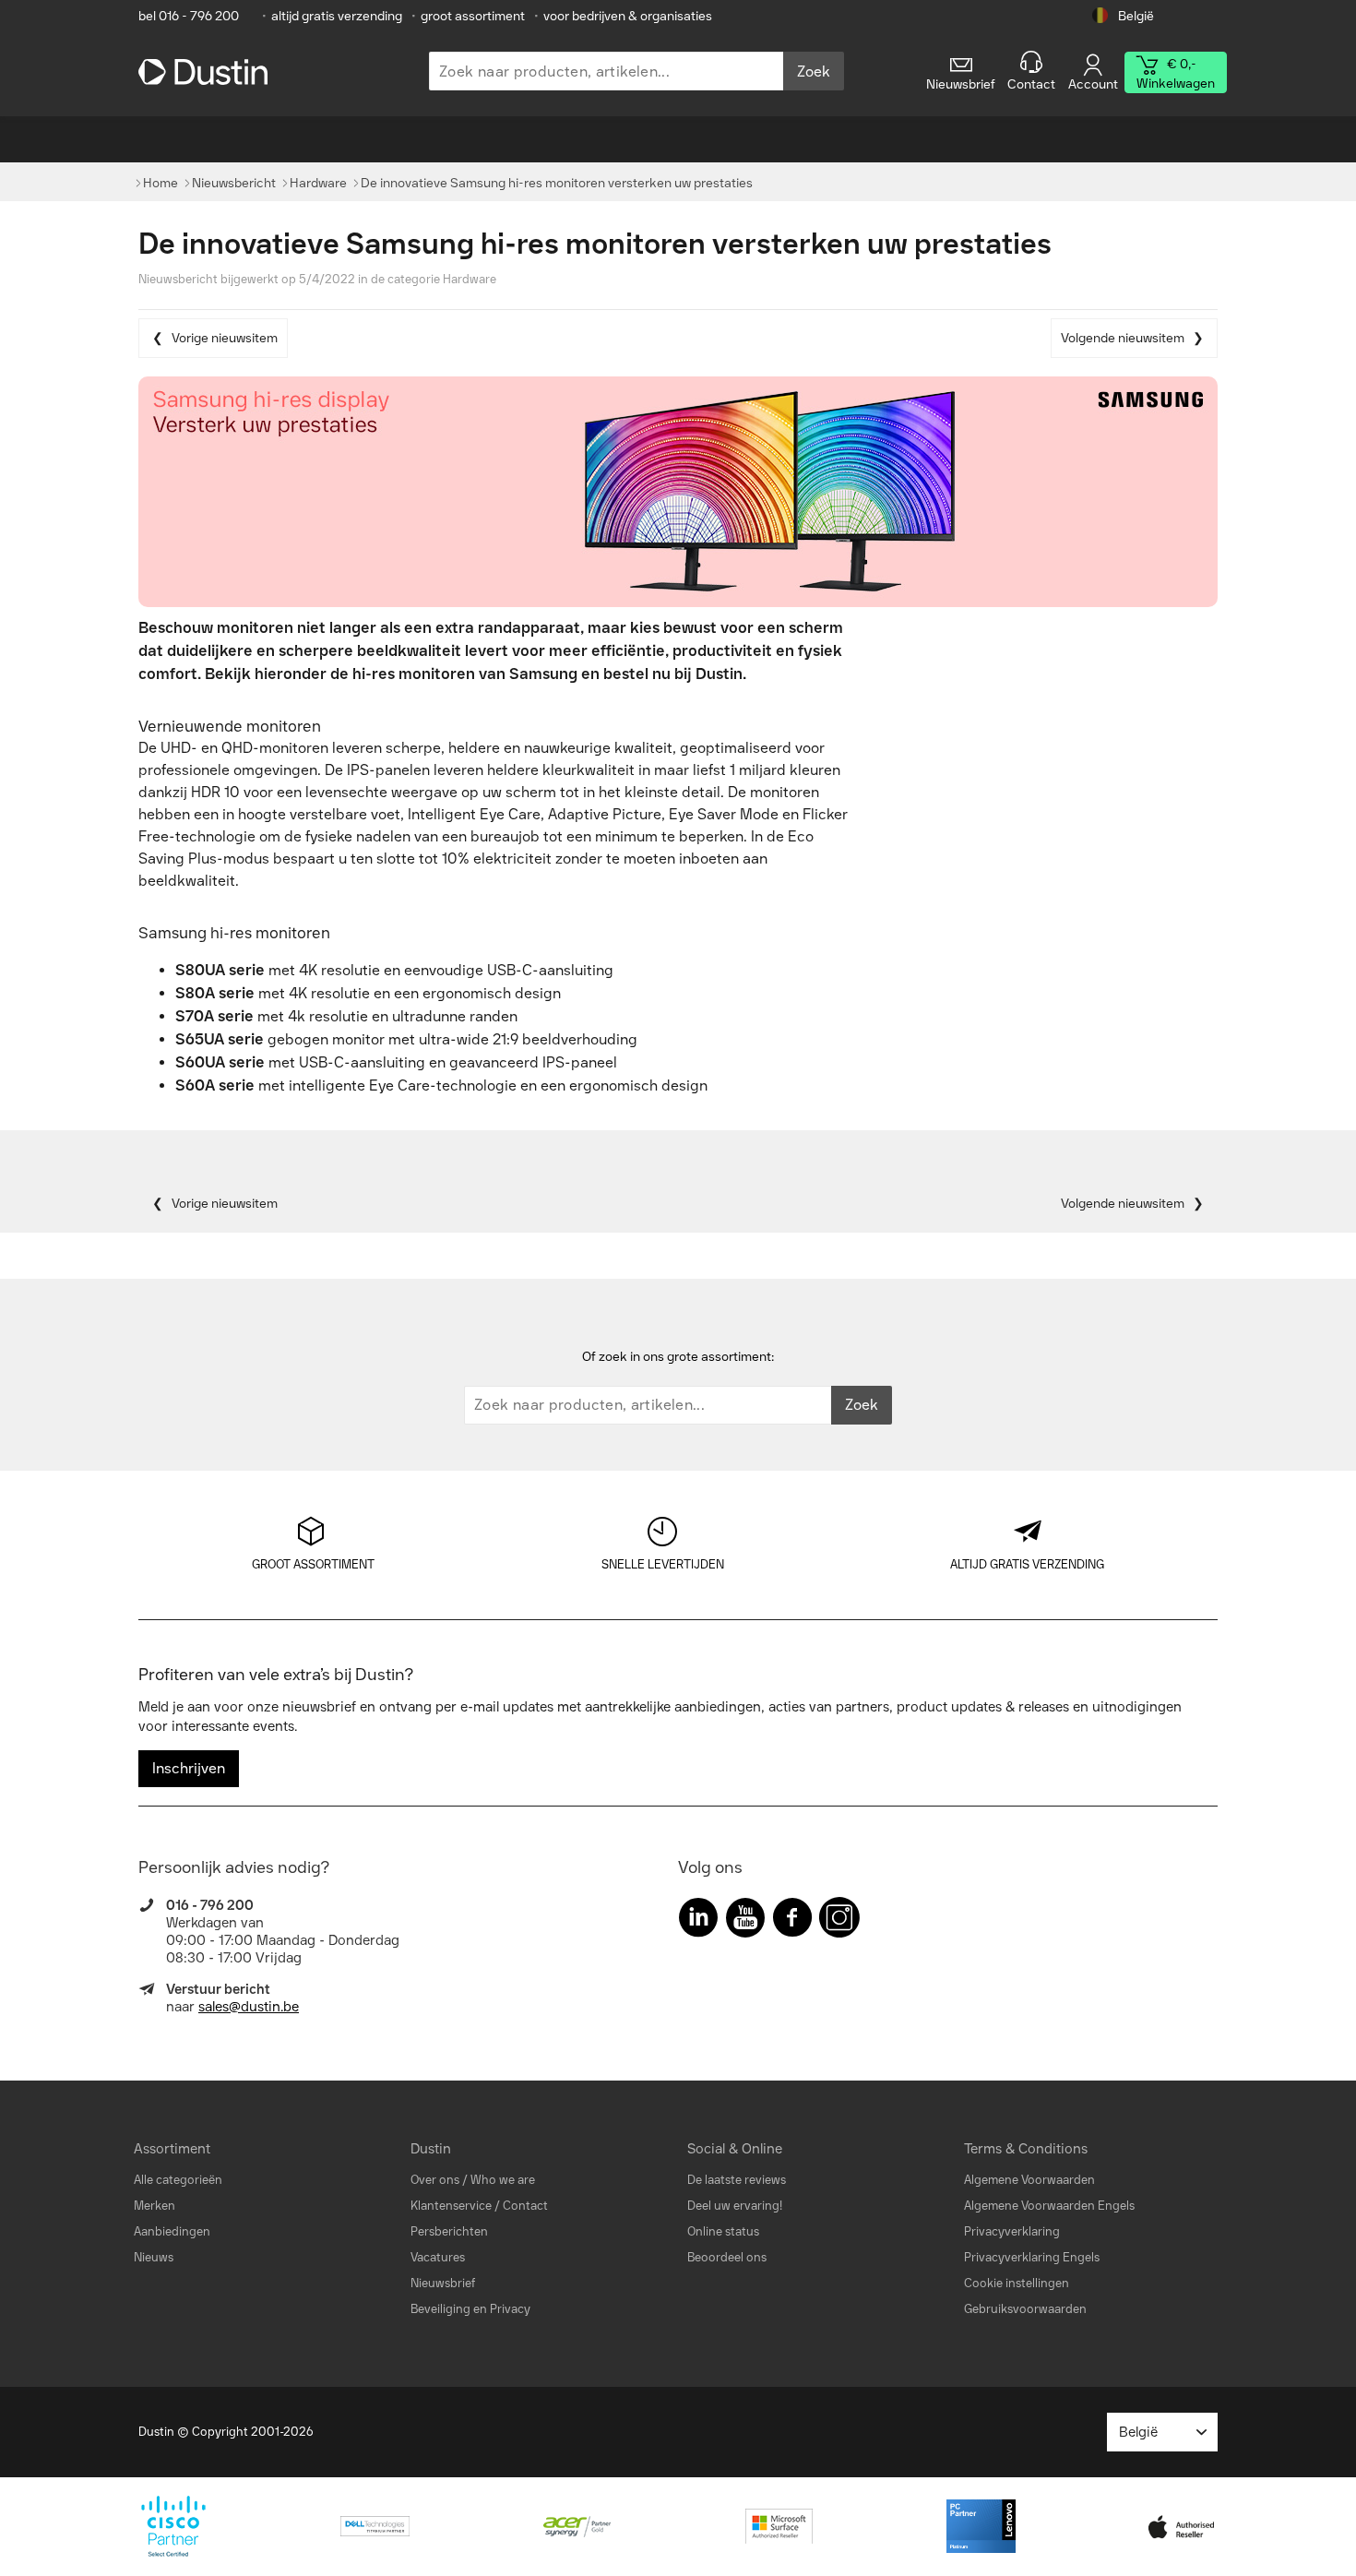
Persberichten (449, 2231)
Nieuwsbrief (443, 2283)
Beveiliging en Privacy (470, 2309)
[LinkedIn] (698, 1921)
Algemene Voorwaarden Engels (1049, 2206)
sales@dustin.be (249, 2007)
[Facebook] (792, 1921)
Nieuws (154, 2257)
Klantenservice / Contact (479, 2206)
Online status (723, 2231)
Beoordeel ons (727, 2257)
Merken (155, 2206)
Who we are (503, 2180)
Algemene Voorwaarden (1029, 2180)
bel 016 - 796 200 (189, 16)
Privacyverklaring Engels (1032, 2257)
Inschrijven (189, 1768)
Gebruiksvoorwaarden (1025, 2309)
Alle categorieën (178, 2180)
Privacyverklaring (1012, 2231)
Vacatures (438, 2257)
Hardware (470, 279)
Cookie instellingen (1017, 2283)
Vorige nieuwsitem (225, 338)
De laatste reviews (737, 2180)
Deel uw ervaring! (735, 2206)
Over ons (435, 2180)
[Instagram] (839, 1921)
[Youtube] (745, 1921)
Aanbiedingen (172, 2231)
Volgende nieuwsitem (1123, 338)
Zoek (814, 72)
